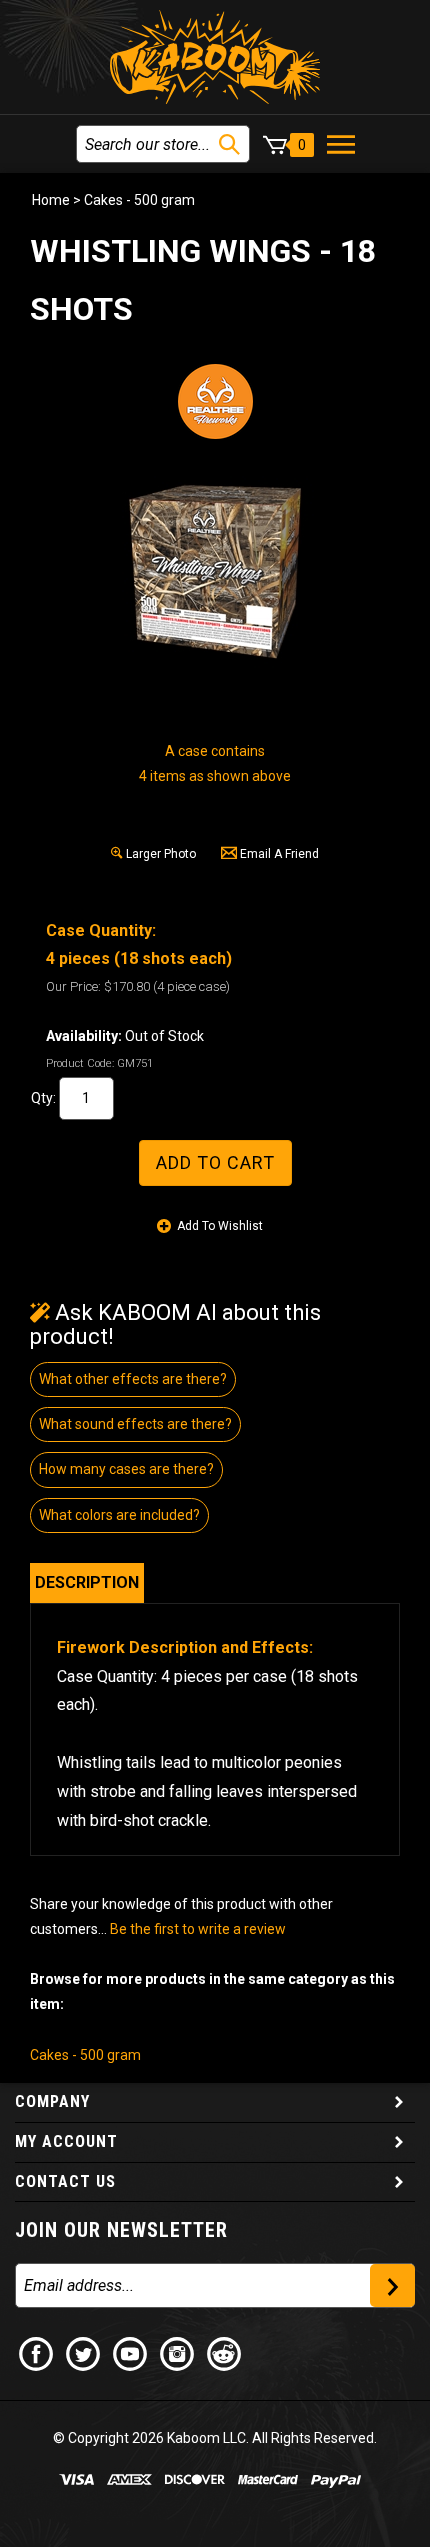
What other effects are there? (133, 1379)
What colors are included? (119, 1515)
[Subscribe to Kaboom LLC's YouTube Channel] (131, 2353)
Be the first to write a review (198, 1929)
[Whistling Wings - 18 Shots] (215, 569)
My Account (66, 2141)
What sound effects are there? (135, 1424)
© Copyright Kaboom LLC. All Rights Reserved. (215, 2438)
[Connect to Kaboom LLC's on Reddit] (225, 2353)
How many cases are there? (126, 1469)
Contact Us (65, 2181)
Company (52, 2101)
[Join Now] (392, 2285)
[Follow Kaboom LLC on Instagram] (178, 2353)
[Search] (229, 144)
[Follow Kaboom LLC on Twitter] (84, 2353)
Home (51, 200)
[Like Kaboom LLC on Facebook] (37, 2353)
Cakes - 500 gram (139, 200)
